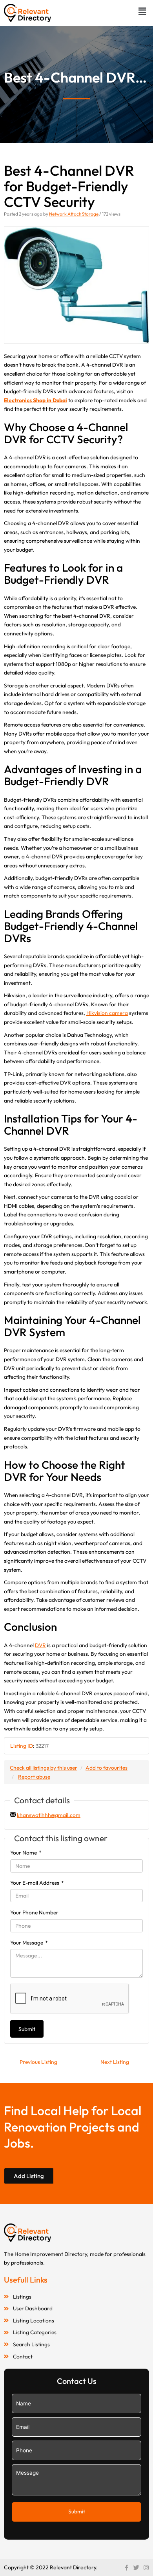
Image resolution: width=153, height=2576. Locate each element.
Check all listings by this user (44, 1768)
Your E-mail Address (37, 1883)
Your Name (26, 1853)
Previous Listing (38, 2062)
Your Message (29, 1943)
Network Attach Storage (74, 214)
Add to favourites (107, 1768)
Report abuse (34, 1777)
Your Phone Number (34, 1912)
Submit (27, 2029)
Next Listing (115, 2062)
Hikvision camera (107, 1013)
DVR (40, 1645)
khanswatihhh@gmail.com (49, 1815)
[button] (142, 11)
